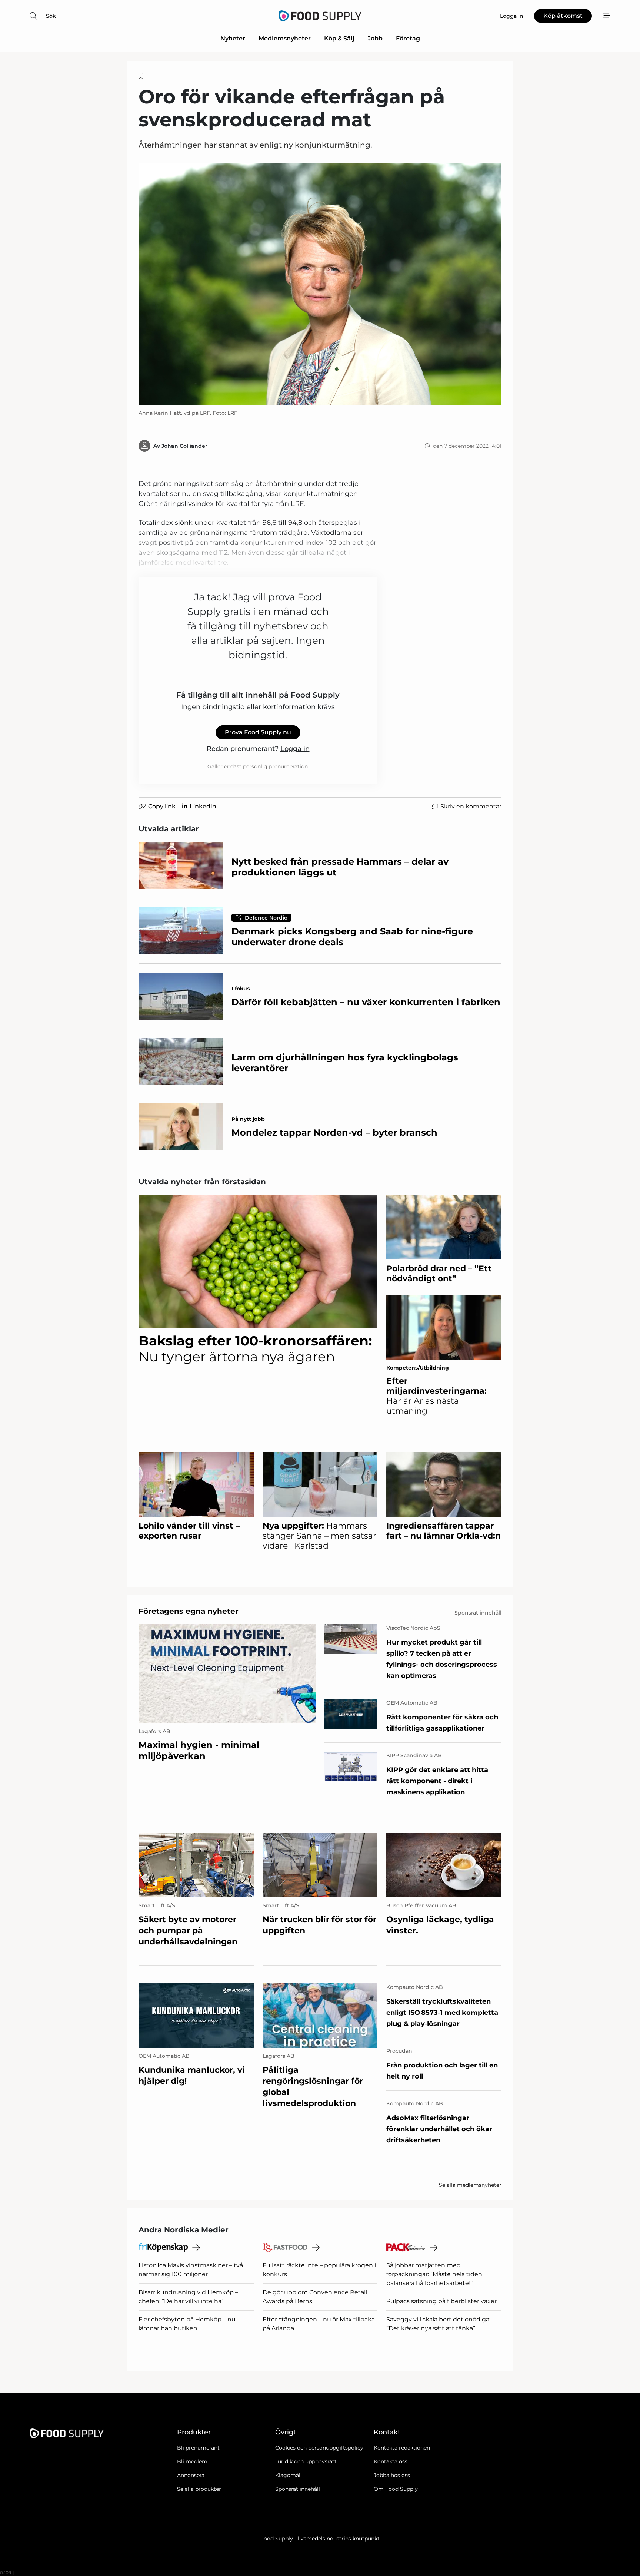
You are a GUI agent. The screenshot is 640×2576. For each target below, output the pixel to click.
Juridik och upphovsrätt (306, 2461)
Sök (51, 16)
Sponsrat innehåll (298, 2489)
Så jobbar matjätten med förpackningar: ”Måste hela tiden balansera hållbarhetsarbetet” (434, 2274)
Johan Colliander (184, 446)
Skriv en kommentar (471, 806)
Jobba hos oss (392, 2475)
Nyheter (233, 38)
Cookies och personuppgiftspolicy (319, 2448)
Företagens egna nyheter (189, 1611)
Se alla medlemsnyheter (470, 2185)
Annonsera (191, 2475)
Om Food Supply (396, 2489)
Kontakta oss (391, 2461)
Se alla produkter (199, 2489)
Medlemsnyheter (285, 38)
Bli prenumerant (198, 2448)
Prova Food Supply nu (258, 732)
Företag (408, 38)
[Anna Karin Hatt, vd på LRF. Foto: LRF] (320, 284)
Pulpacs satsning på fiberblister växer (441, 2301)
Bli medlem (192, 2461)
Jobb (375, 38)
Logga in (295, 749)
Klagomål (288, 2475)
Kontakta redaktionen (402, 2448)
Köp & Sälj (339, 38)
